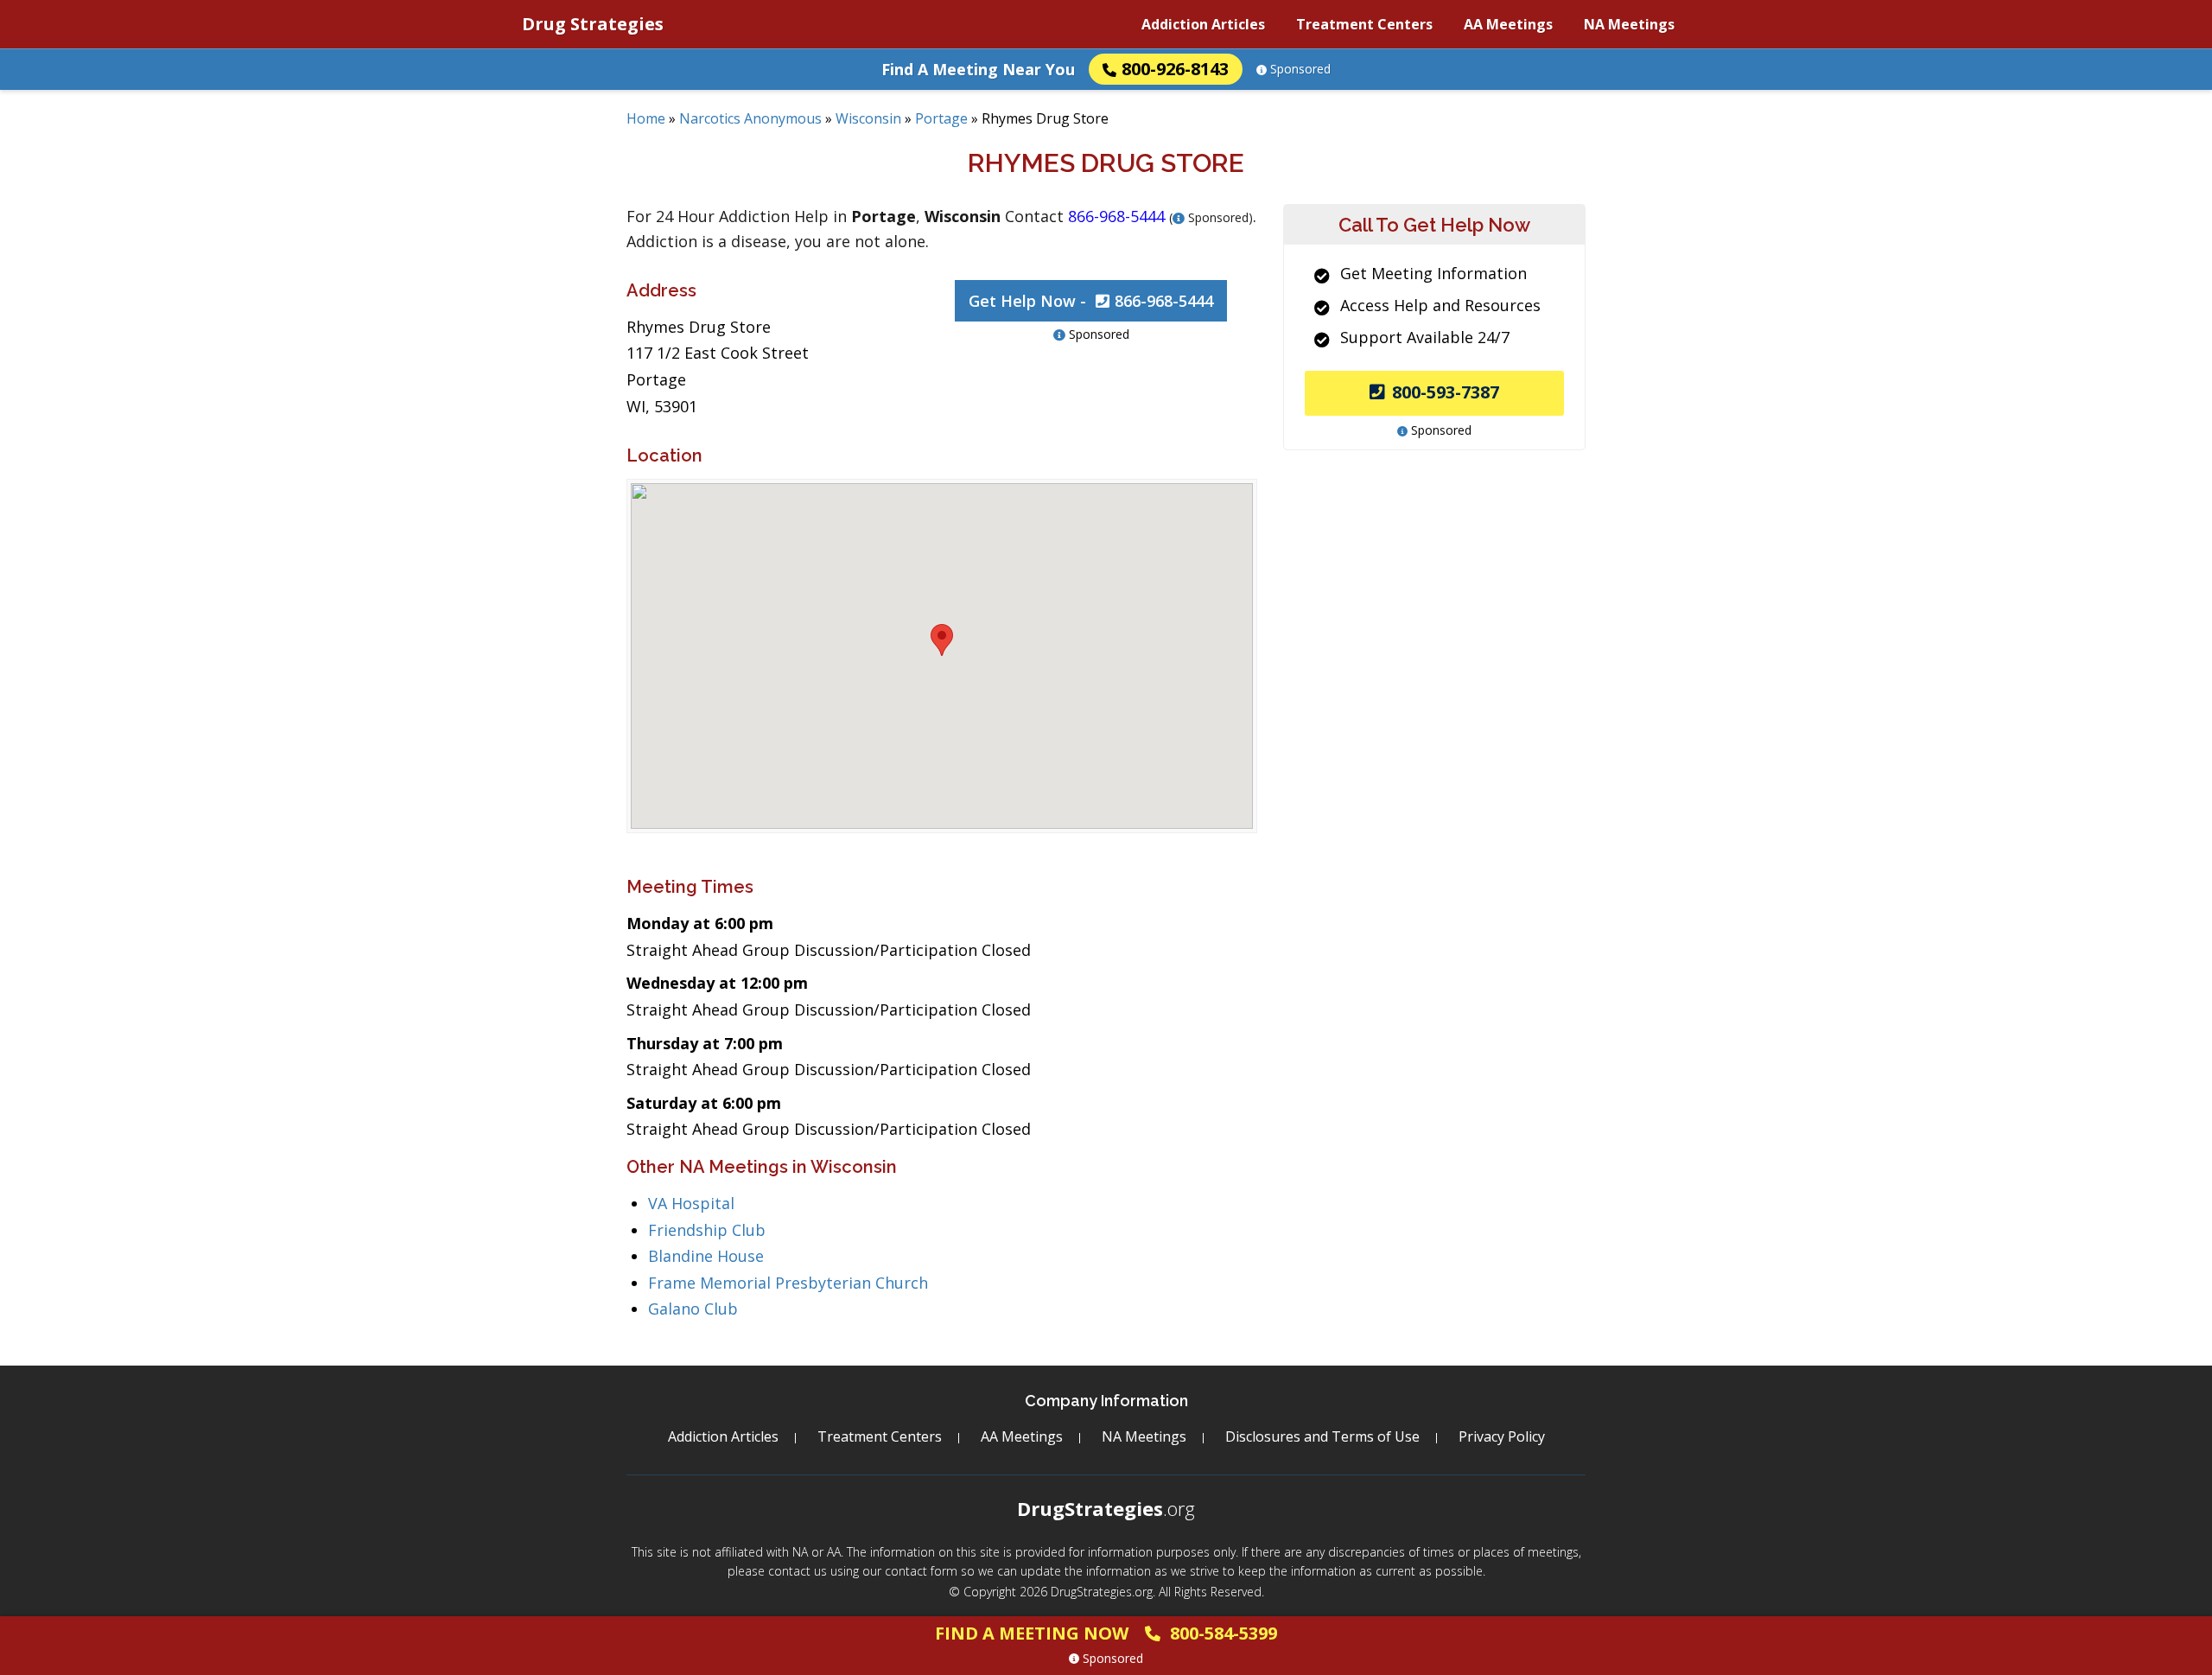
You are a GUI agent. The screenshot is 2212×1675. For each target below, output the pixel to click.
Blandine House (706, 1256)
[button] (942, 640)
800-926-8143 (1175, 69)
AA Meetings (1508, 24)
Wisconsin (868, 118)
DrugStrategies (1106, 1508)
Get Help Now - (1091, 301)
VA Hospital (691, 1203)
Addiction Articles (1203, 24)
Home (646, 118)
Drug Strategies (593, 24)
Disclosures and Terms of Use (1322, 1436)
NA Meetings (1629, 24)
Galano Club (693, 1309)
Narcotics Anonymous (750, 118)
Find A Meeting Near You (978, 69)
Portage (941, 118)
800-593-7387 (1446, 392)
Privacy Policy (1502, 1436)
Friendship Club (707, 1230)
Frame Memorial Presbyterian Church (788, 1283)
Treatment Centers (1364, 24)
